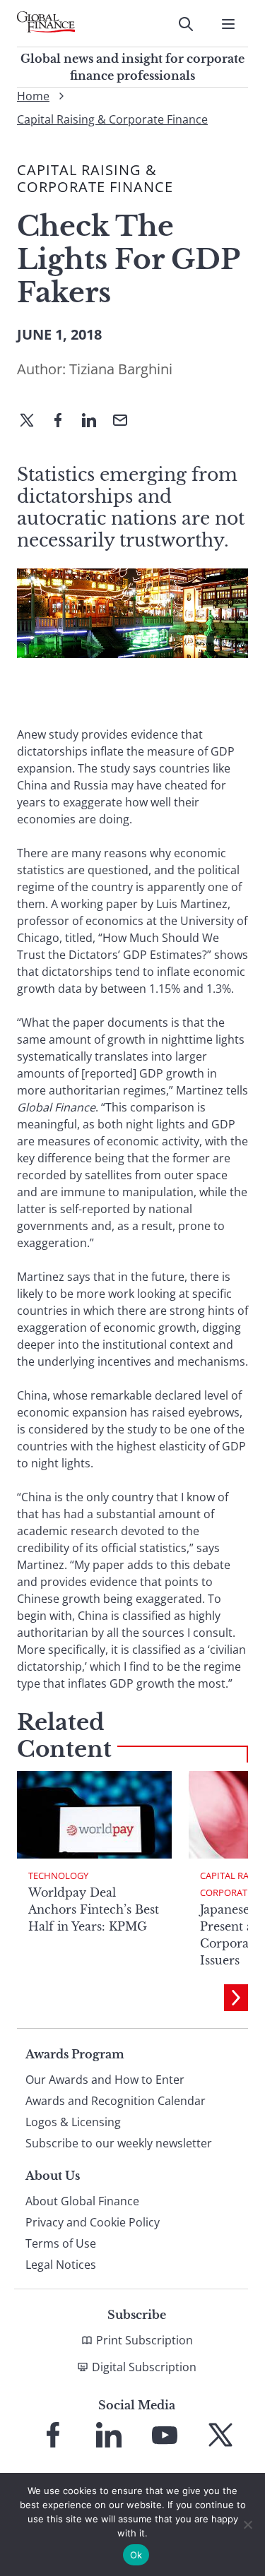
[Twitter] (33, 422)
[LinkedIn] (95, 422)
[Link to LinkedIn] (109, 2435)
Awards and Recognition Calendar (116, 2101)
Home (33, 96)
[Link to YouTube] (165, 2435)
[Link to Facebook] (53, 2435)
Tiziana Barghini (121, 369)
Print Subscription (145, 2340)
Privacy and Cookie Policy (93, 2222)
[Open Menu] (228, 24)
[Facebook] (64, 422)
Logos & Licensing (73, 2122)
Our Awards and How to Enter (105, 2080)
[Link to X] (220, 2435)
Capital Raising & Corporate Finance (112, 119)
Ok (136, 2555)
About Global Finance (82, 2201)
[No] (247, 2524)
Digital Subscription (144, 2367)
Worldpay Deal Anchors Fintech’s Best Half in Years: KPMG (94, 1909)
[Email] (126, 422)
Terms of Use (61, 2243)
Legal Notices (61, 2265)
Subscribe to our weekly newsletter (119, 2143)
